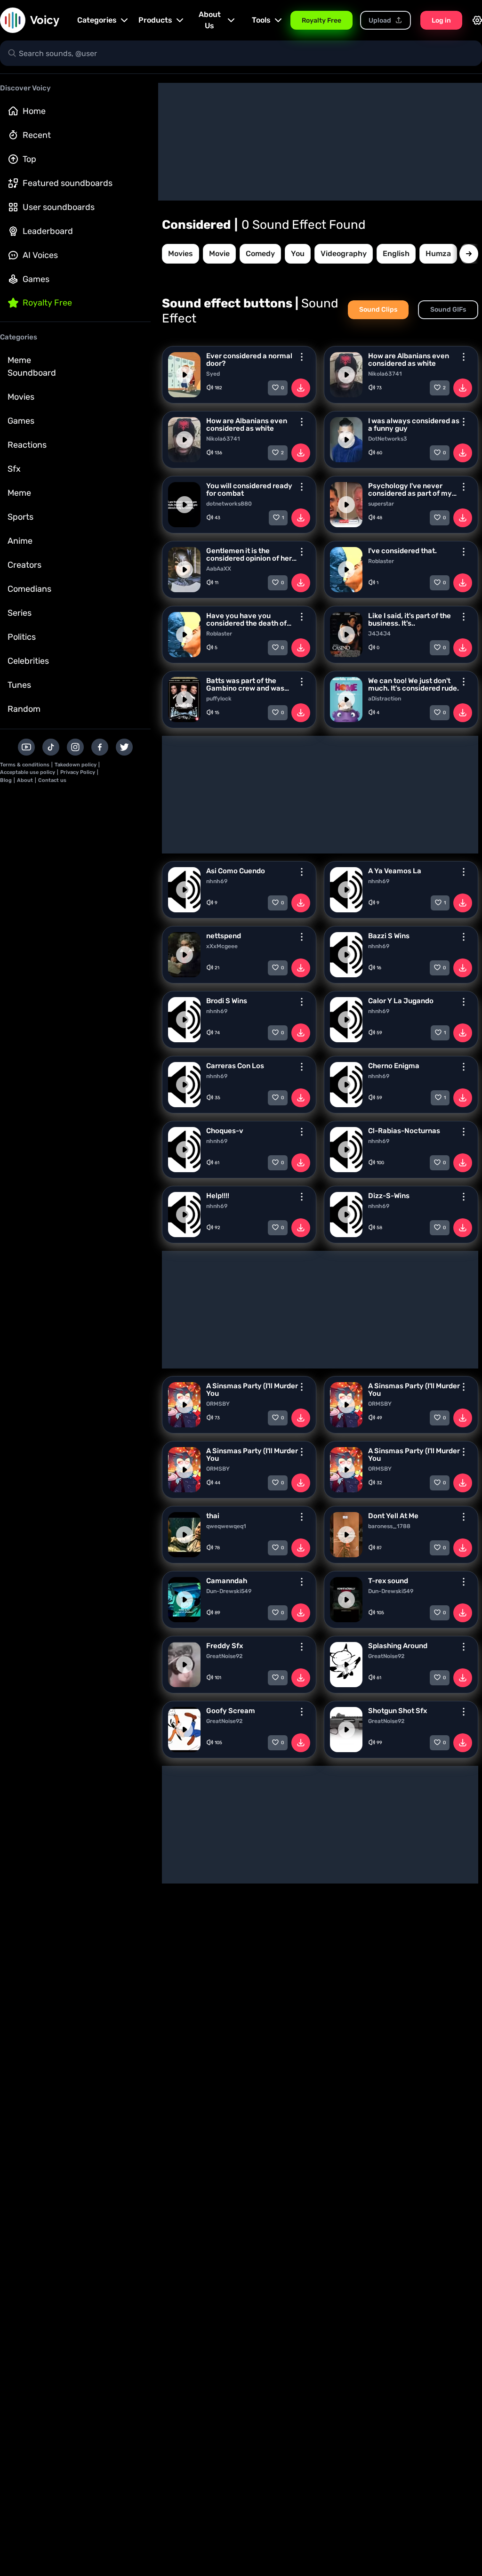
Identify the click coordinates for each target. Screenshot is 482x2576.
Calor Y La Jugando (401, 1001)
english (396, 254)
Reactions (27, 445)
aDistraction (385, 699)
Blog (6, 780)
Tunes (19, 685)
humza (438, 254)
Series (20, 613)
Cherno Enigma (394, 1066)
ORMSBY (218, 1404)
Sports (20, 517)
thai (213, 1516)
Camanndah (227, 1581)
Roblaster (381, 561)
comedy (260, 254)
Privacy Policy (78, 772)
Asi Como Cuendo (236, 871)
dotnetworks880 (229, 504)
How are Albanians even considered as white (409, 360)
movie (219, 254)
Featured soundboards (68, 183)
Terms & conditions (25, 765)
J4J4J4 (379, 634)
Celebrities (28, 661)
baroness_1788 (389, 1526)
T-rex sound (388, 1581)
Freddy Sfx (225, 1646)
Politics (22, 637)
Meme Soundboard (32, 366)
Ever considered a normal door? (249, 360)
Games (36, 279)
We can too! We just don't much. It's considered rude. (414, 684)
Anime (20, 541)
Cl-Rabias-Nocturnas (404, 1131)
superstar (381, 504)
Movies (21, 397)
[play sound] (185, 375)
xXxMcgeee (222, 946)
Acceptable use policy (28, 772)
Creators (24, 565)
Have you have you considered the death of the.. (246, 620)
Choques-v (225, 1131)
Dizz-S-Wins (389, 1196)
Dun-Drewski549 (229, 1591)
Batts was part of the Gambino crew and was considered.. (245, 684)
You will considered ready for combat (249, 490)
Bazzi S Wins (389, 936)
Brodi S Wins (227, 1001)
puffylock (219, 699)
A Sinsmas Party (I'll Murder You (252, 1390)
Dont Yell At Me (393, 1516)
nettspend (224, 936)
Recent (37, 135)
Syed (213, 374)
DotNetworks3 (388, 439)
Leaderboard (48, 231)
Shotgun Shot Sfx (398, 1711)
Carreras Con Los (235, 1066)
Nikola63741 (385, 374)
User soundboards (59, 207)
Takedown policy (76, 765)
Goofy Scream (231, 1711)
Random (24, 709)
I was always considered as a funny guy (414, 425)
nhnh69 (217, 881)
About (25, 780)
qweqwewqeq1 (226, 1526)
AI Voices (40, 255)
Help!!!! (218, 1196)
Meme (19, 493)
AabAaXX (219, 569)
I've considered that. (402, 551)
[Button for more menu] (302, 357)
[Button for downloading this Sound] (301, 388)
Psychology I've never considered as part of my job (410, 490)
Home (34, 111)
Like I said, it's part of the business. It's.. (410, 620)
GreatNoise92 (224, 1656)
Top (29, 159)
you (298, 254)
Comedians (29, 589)
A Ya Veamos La (395, 871)
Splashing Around (398, 1646)
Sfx (14, 469)
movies (181, 254)
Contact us (52, 780)
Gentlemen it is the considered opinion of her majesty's (249, 555)
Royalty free (47, 303)
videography (344, 254)
